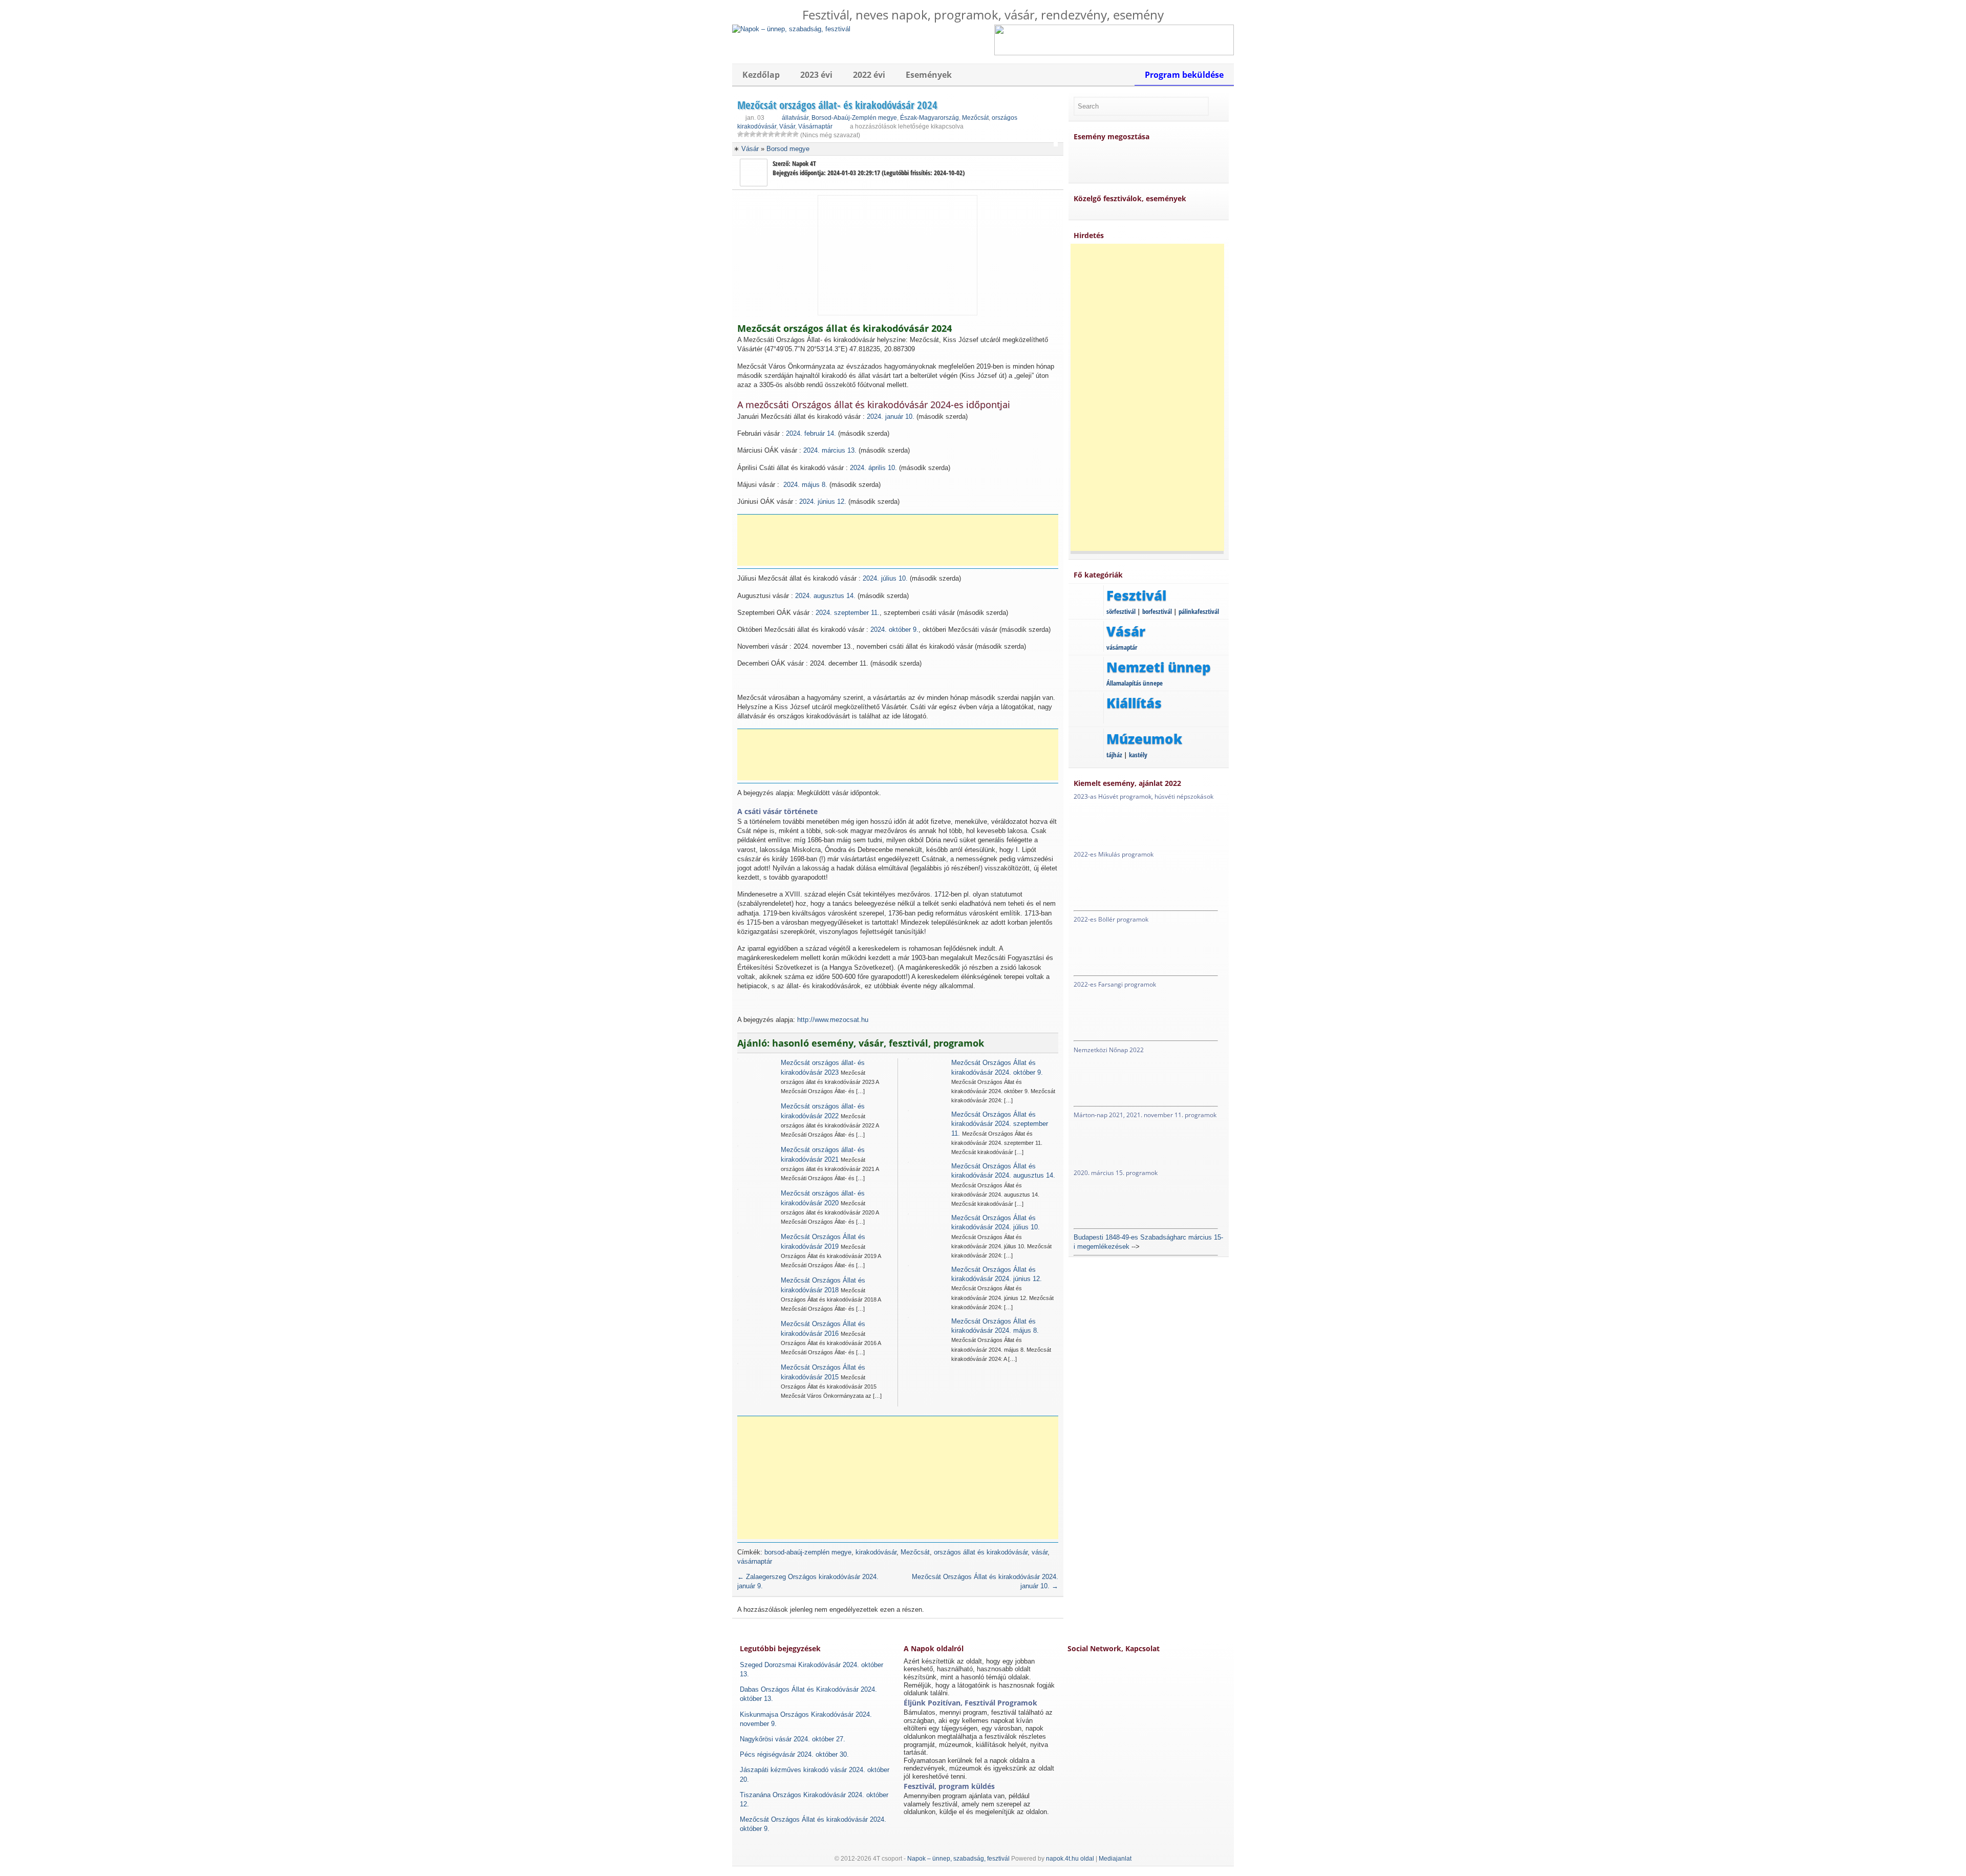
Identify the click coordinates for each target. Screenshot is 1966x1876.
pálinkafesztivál (1199, 611)
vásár (1040, 1552)
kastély (1138, 755)
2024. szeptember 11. (848, 613)
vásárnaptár (755, 1561)
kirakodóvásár (876, 1552)
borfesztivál (1157, 611)
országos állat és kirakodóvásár (981, 1552)
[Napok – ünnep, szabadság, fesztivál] (791, 29)
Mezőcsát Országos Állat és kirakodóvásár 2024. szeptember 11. (1000, 1124)
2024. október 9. (894, 630)
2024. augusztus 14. (825, 596)
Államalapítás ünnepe (1135, 683)
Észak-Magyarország (929, 118)
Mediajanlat (1115, 1859)
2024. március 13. (830, 450)
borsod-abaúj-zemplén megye (808, 1552)
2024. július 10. (885, 578)
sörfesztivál (1121, 611)
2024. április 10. (873, 468)
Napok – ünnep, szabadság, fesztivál (958, 1859)
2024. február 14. (811, 433)
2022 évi (869, 75)
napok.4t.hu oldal (1070, 1859)
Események (929, 75)
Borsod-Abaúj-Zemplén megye (854, 118)
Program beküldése (1184, 75)
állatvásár (795, 118)
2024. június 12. (823, 502)
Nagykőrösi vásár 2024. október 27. (793, 1739)
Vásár (787, 126)
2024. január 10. (891, 417)
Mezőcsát (975, 118)
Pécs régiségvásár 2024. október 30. (794, 1754)
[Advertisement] (901, 540)
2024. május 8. (805, 485)
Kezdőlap (761, 75)
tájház (1114, 755)
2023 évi (816, 75)
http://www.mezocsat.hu (833, 1020)
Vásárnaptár (815, 126)
